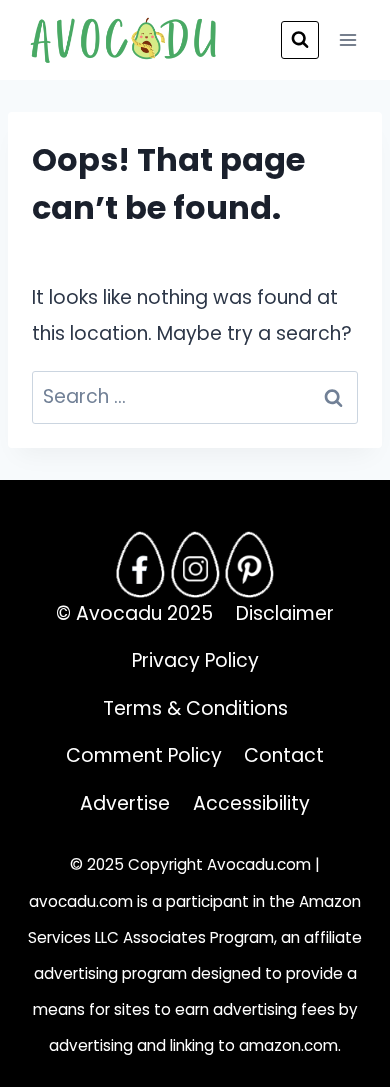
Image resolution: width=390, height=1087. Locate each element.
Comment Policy (144, 755)
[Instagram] (195, 564)
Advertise (125, 803)
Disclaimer (285, 613)
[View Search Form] (300, 40)
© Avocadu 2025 (134, 613)
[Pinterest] (250, 564)
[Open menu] (347, 39)
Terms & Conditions (195, 708)
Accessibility (251, 803)
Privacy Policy (195, 660)
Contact (284, 755)
